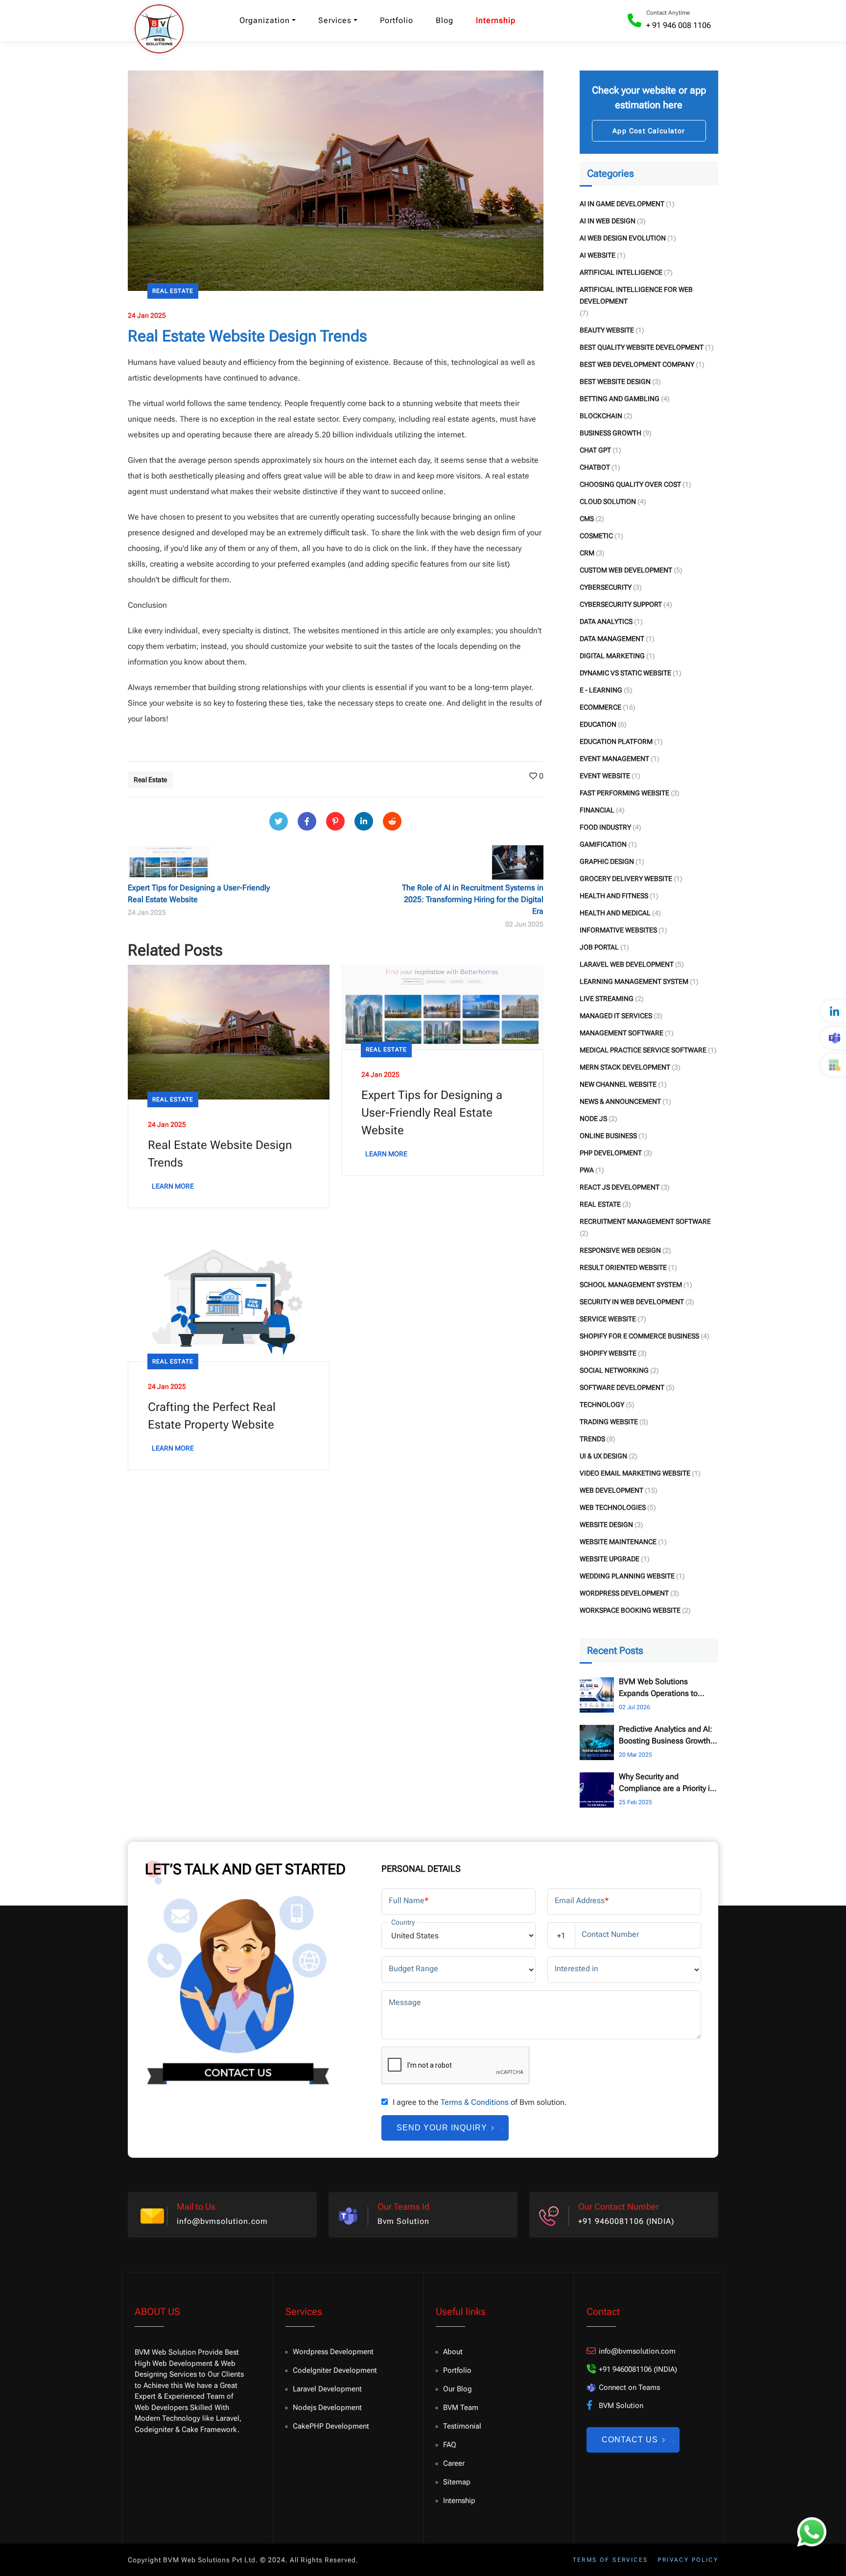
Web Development (611, 1490)
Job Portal (599, 947)
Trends (592, 1439)
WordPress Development (624, 1593)
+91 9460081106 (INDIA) (626, 2221)
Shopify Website (608, 1353)
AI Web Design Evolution (623, 238)
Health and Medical (615, 913)
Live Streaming (607, 999)
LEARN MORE (173, 1186)
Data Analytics (606, 621)
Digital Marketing (612, 656)
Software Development (622, 1387)
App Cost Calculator (649, 131)
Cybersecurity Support (621, 604)
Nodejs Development (327, 2408)
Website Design (606, 1525)
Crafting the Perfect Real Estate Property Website (212, 1416)
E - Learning (601, 690)
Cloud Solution (608, 501)
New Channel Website (618, 1084)
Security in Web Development (632, 1302)
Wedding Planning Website (627, 1576)
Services (335, 20)
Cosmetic (596, 536)
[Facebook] (307, 821)
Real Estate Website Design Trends (220, 1154)
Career (454, 2463)
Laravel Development (327, 2389)
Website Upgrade (610, 1559)
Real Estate (173, 291)
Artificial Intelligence (621, 272)
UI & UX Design (603, 1456)
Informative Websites (618, 930)
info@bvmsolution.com (222, 2221)
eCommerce (600, 707)
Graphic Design (607, 861)
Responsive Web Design (620, 1250)
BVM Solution (621, 2406)
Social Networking (614, 1370)
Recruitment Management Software (645, 1221)
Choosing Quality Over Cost (630, 484)
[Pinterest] (335, 821)
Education (598, 724)
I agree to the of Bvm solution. (480, 2102)
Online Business (608, 1136)
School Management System (631, 1285)
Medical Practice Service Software (643, 1050)
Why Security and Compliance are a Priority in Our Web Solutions (667, 1783)
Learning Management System (634, 981)
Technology (602, 1405)
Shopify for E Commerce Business (639, 1336)
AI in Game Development (622, 204)
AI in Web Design (608, 221)
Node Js (593, 1119)
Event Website (605, 776)
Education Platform (616, 741)
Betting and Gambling (620, 399)
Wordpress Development (333, 2352)
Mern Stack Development (625, 1067)
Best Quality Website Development (642, 347)
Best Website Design (615, 382)
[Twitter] (279, 821)
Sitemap (457, 2482)
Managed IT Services (616, 1016)
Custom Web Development (626, 570)
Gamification (603, 844)
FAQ (450, 2445)
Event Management (614, 759)
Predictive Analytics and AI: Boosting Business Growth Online (666, 1736)
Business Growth (611, 433)
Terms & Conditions (475, 2102)
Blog (445, 20)
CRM (587, 553)
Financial (597, 810)
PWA (587, 1170)
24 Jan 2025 (147, 315)
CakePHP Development (331, 2426)
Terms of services (611, 2560)
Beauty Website (607, 330)
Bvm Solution (403, 2221)
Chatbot (595, 467)
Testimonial (462, 2426)
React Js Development (620, 1187)
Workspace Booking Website (630, 1610)
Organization (265, 20)
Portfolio (397, 20)
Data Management (612, 639)
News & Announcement (620, 1101)
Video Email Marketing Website (635, 1473)
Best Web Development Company (637, 364)
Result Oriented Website (623, 1267)
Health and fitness (614, 896)
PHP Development (611, 1153)
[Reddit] (392, 821)
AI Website (598, 255)
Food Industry (605, 827)
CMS (587, 519)
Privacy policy (688, 2560)
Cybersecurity (606, 587)
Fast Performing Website (624, 793)
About (453, 2352)
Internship (496, 20)
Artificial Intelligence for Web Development (636, 295)
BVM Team (461, 2408)
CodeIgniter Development (335, 2370)
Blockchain (601, 416)
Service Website (608, 1319)
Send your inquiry (442, 2128)
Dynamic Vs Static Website (625, 673)
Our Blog (458, 2389)
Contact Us (630, 2440)
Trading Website (609, 1422)
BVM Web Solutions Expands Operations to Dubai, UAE (658, 1688)
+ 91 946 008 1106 (679, 25)
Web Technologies (613, 1507)
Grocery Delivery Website (626, 879)
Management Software (622, 1033)
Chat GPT (595, 450)
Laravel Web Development (627, 964)
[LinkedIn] (364, 821)
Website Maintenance (618, 1542)
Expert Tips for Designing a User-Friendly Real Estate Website (432, 1113)
